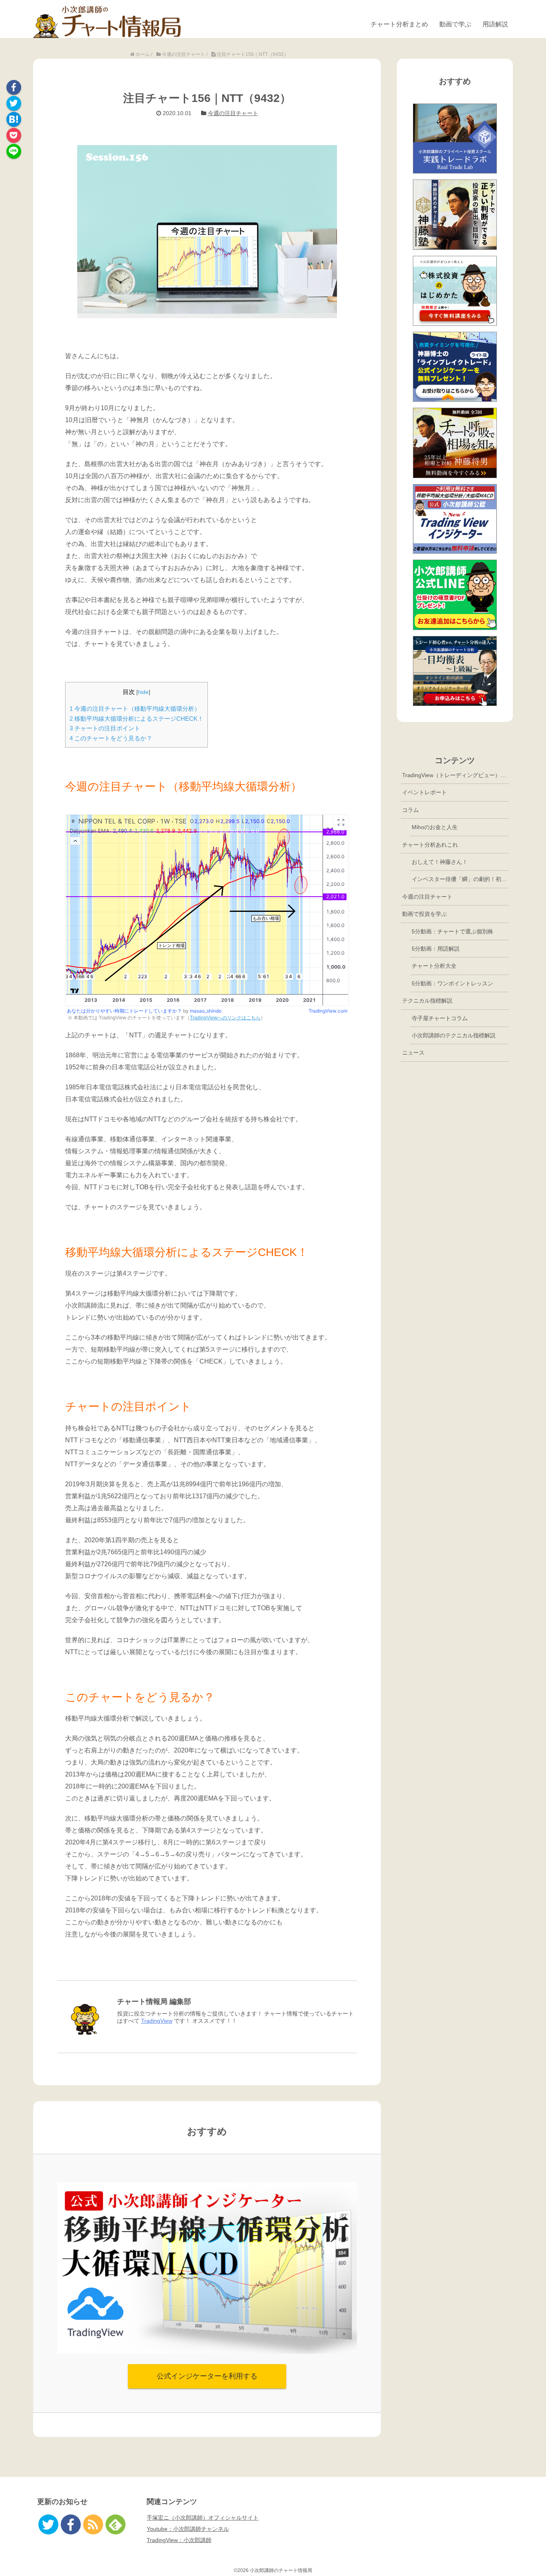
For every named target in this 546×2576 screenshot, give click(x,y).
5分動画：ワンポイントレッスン (452, 983)
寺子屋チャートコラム (440, 1018)
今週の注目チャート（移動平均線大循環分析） (135, 709)
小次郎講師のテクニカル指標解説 (454, 1035)
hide (143, 692)
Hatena (14, 119)
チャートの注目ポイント (105, 728)
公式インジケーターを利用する (207, 2376)
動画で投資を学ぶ (424, 914)
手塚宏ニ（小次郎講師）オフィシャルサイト (203, 2518)
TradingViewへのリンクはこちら (225, 1018)
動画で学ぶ (455, 24)
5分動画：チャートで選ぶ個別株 (452, 931)
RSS (93, 2524)
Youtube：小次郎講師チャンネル (188, 2529)
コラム (410, 810)
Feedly (116, 2524)
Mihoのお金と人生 (435, 827)
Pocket (14, 135)
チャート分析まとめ (399, 24)
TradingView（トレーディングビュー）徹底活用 (455, 775)
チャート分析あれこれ (430, 845)
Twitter (14, 103)
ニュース (413, 1053)
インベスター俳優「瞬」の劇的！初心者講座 (460, 879)
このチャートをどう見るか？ (111, 738)
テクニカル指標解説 (427, 1001)
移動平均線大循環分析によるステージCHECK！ (136, 719)
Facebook (14, 87)
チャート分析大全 (434, 966)
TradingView (157, 2021)
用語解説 (495, 24)
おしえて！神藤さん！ (440, 862)
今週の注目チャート (233, 113)
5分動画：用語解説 (436, 949)
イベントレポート (424, 792)
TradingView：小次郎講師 (179, 2540)
